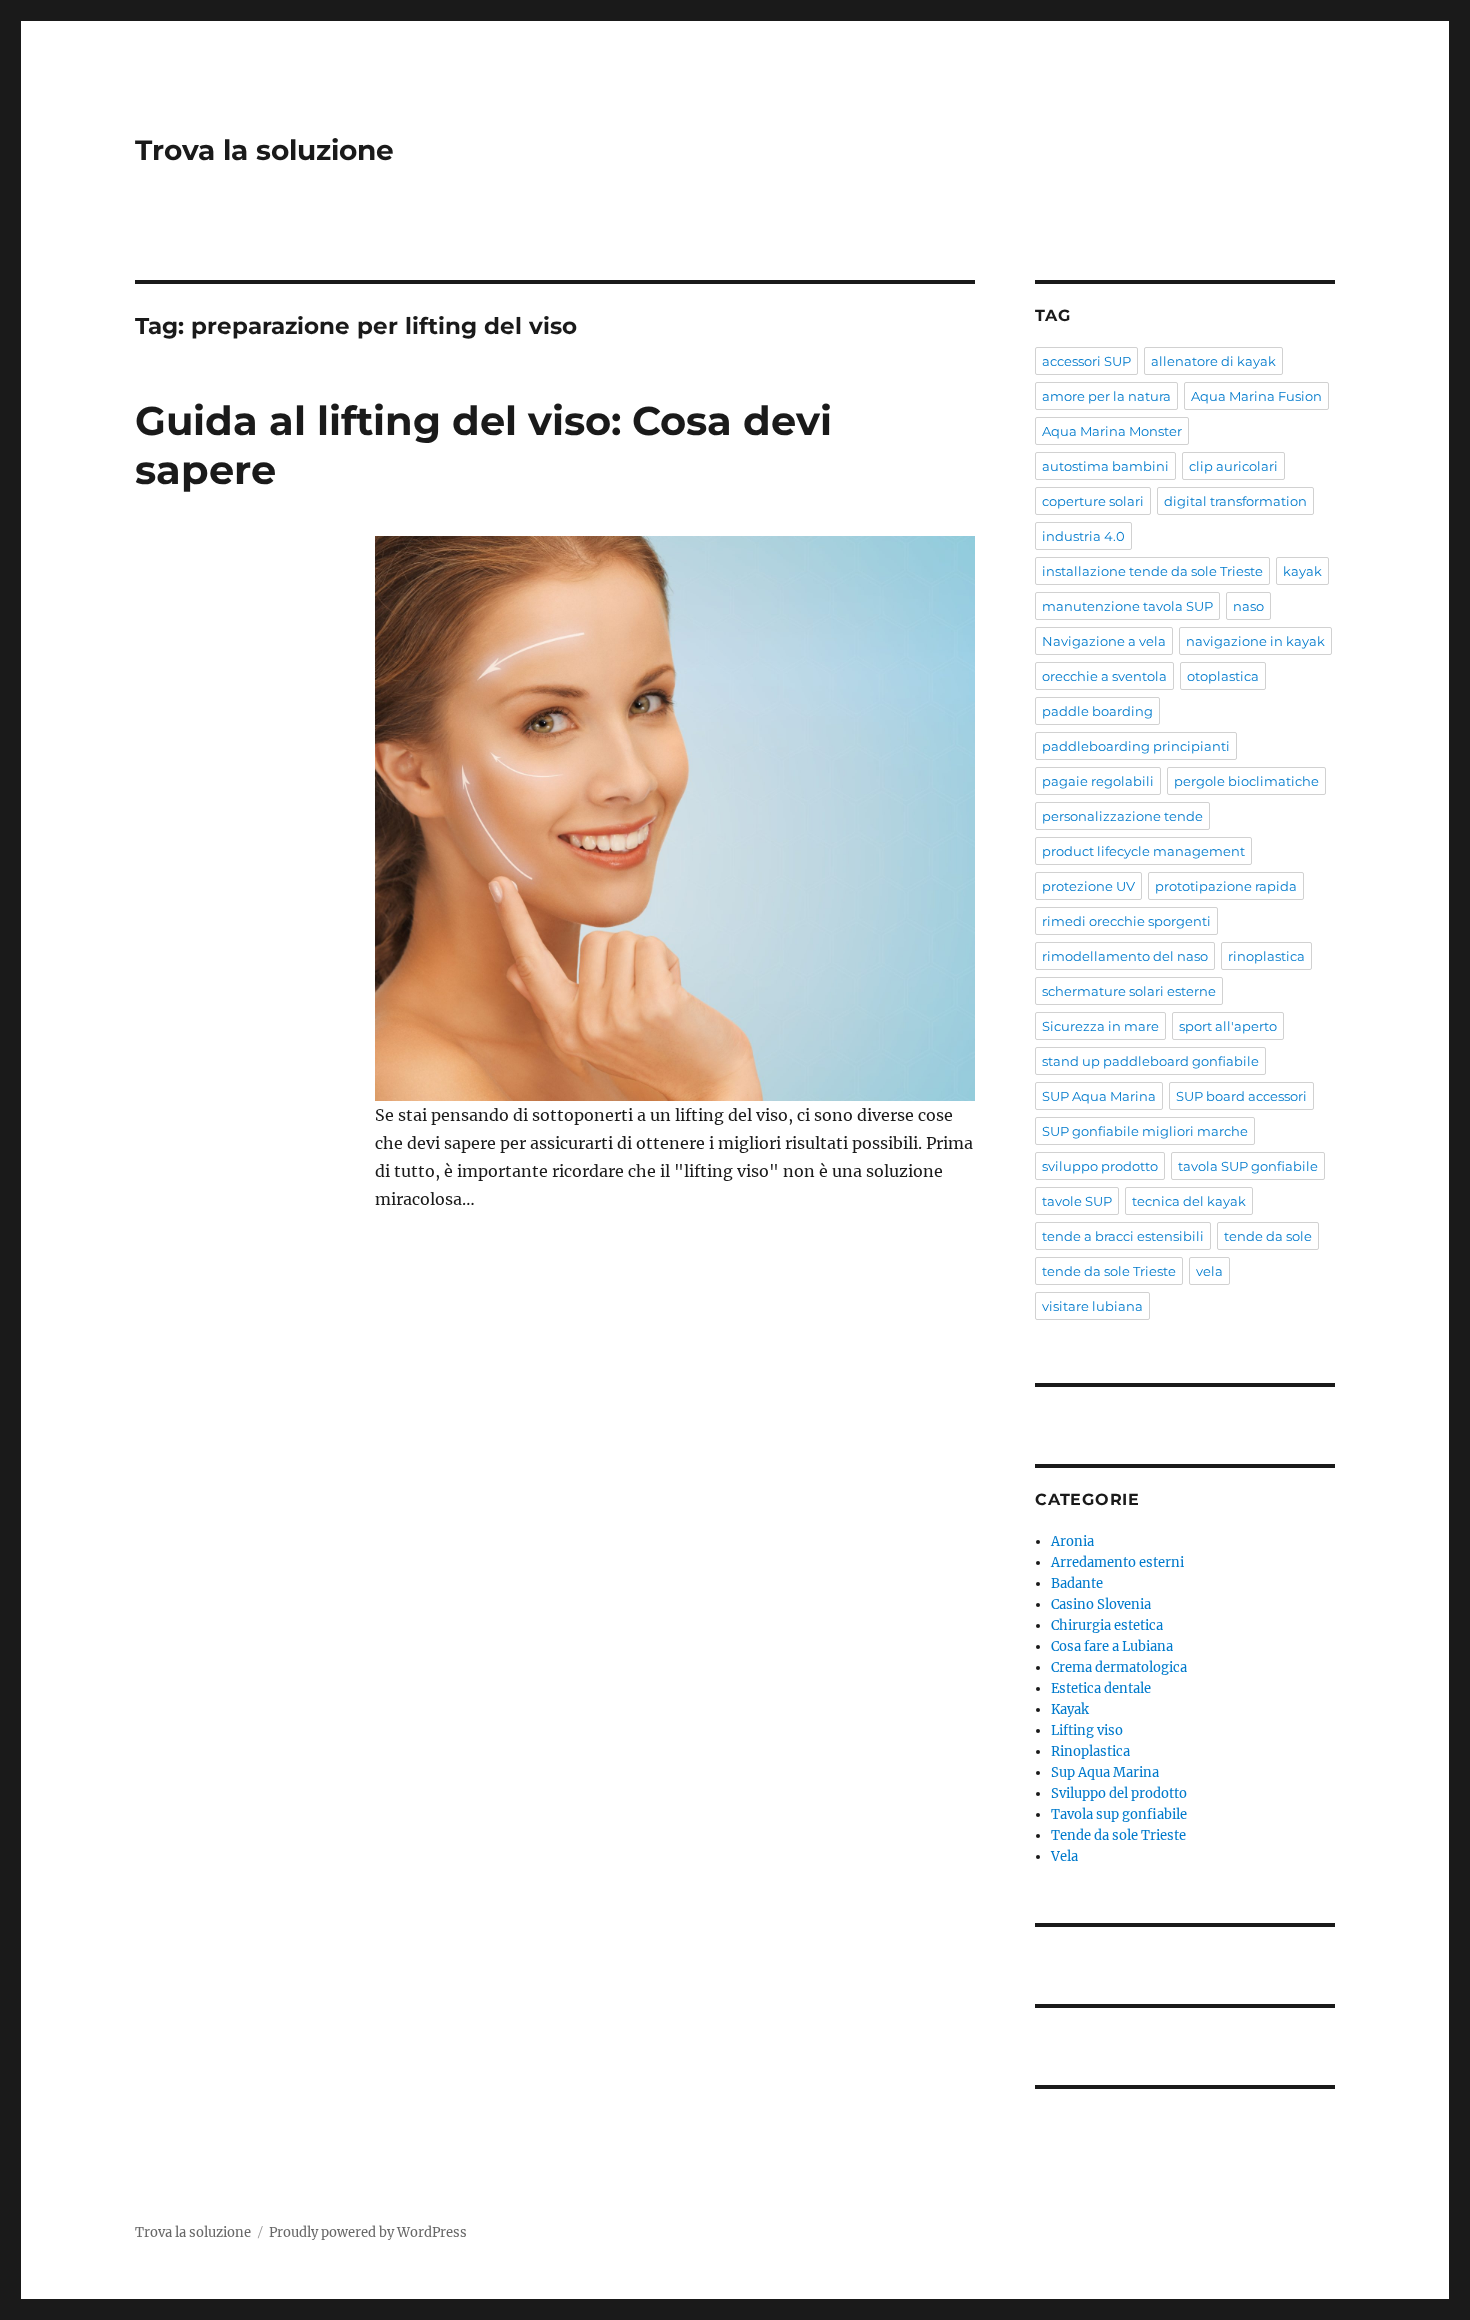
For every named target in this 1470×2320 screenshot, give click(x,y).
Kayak (1070, 1709)
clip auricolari (1233, 466)
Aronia (1072, 1541)
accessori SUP (1086, 361)
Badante (1077, 1583)
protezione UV (1088, 886)
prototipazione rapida (1226, 886)
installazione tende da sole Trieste (1152, 571)
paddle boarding (1097, 711)
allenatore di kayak (1213, 361)
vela (1209, 1271)
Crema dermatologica (1119, 1667)
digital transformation (1235, 501)
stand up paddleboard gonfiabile (1150, 1061)
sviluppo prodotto (1100, 1166)
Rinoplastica (1090, 1751)
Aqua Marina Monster (1112, 431)
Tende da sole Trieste (1118, 1835)
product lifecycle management (1143, 851)
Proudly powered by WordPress (368, 2232)
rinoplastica (1266, 956)
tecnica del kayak (1189, 1201)
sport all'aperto (1228, 1026)
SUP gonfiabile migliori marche (1145, 1131)
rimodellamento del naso (1125, 956)
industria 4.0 (1083, 536)
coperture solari (1093, 501)
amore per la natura (1106, 396)
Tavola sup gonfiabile (1119, 1814)
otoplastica (1223, 676)
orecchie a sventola (1104, 676)
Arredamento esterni (1117, 1562)
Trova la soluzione (264, 150)
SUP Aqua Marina (1099, 1096)
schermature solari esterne (1129, 991)
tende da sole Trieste (1109, 1271)
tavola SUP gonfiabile (1248, 1166)
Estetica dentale (1101, 1688)
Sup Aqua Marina (1105, 1772)
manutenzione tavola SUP (1127, 606)
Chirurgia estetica (1107, 1625)
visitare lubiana (1092, 1306)
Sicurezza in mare (1100, 1026)
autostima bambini (1105, 466)
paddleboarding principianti (1136, 746)
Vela (1064, 1856)
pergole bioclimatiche (1246, 781)
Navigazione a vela (1104, 641)
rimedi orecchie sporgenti (1126, 921)
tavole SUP (1077, 1201)
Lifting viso (1087, 1730)
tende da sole (1268, 1236)
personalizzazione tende (1122, 816)
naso (1248, 606)
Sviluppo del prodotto (1119, 1793)
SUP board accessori (1241, 1096)
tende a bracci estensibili (1123, 1236)
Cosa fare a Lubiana (1112, 1646)
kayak (1302, 571)
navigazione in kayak (1255, 641)
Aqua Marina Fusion (1256, 396)
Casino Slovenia (1101, 1604)
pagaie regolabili (1098, 781)
